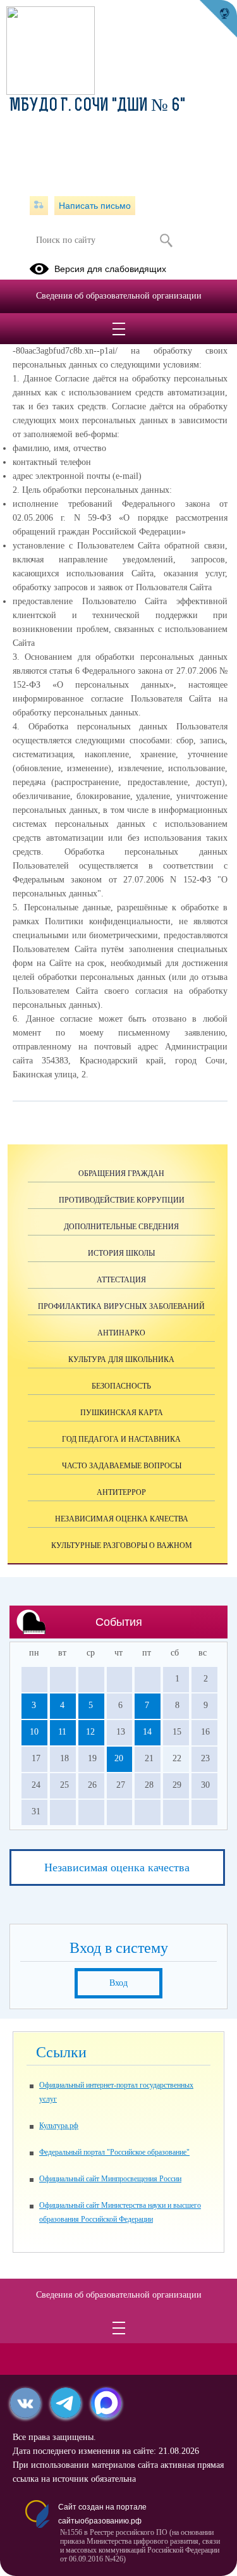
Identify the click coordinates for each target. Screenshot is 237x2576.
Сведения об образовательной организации (119, 296)
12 (90, 1732)
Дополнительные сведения (121, 1227)
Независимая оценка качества (122, 1519)
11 (62, 1732)
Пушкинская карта (122, 1413)
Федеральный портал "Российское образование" (114, 2152)
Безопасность (121, 1386)
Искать (167, 240)
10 (34, 1732)
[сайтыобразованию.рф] (218, 19)
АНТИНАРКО (121, 1333)
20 (119, 1758)
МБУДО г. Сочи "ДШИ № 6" (97, 106)
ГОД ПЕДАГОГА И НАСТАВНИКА (121, 1439)
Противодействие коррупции (122, 1200)
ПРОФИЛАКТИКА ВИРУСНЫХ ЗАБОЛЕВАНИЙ (121, 1306)
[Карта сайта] (39, 206)
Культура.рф (59, 2126)
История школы (121, 1253)
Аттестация (121, 1280)
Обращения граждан (121, 1173)
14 (147, 1732)
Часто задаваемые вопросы (122, 1466)
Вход (118, 1983)
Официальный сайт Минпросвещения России (110, 2179)
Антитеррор (121, 1492)
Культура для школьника (121, 1359)
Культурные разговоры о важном (122, 1545)
